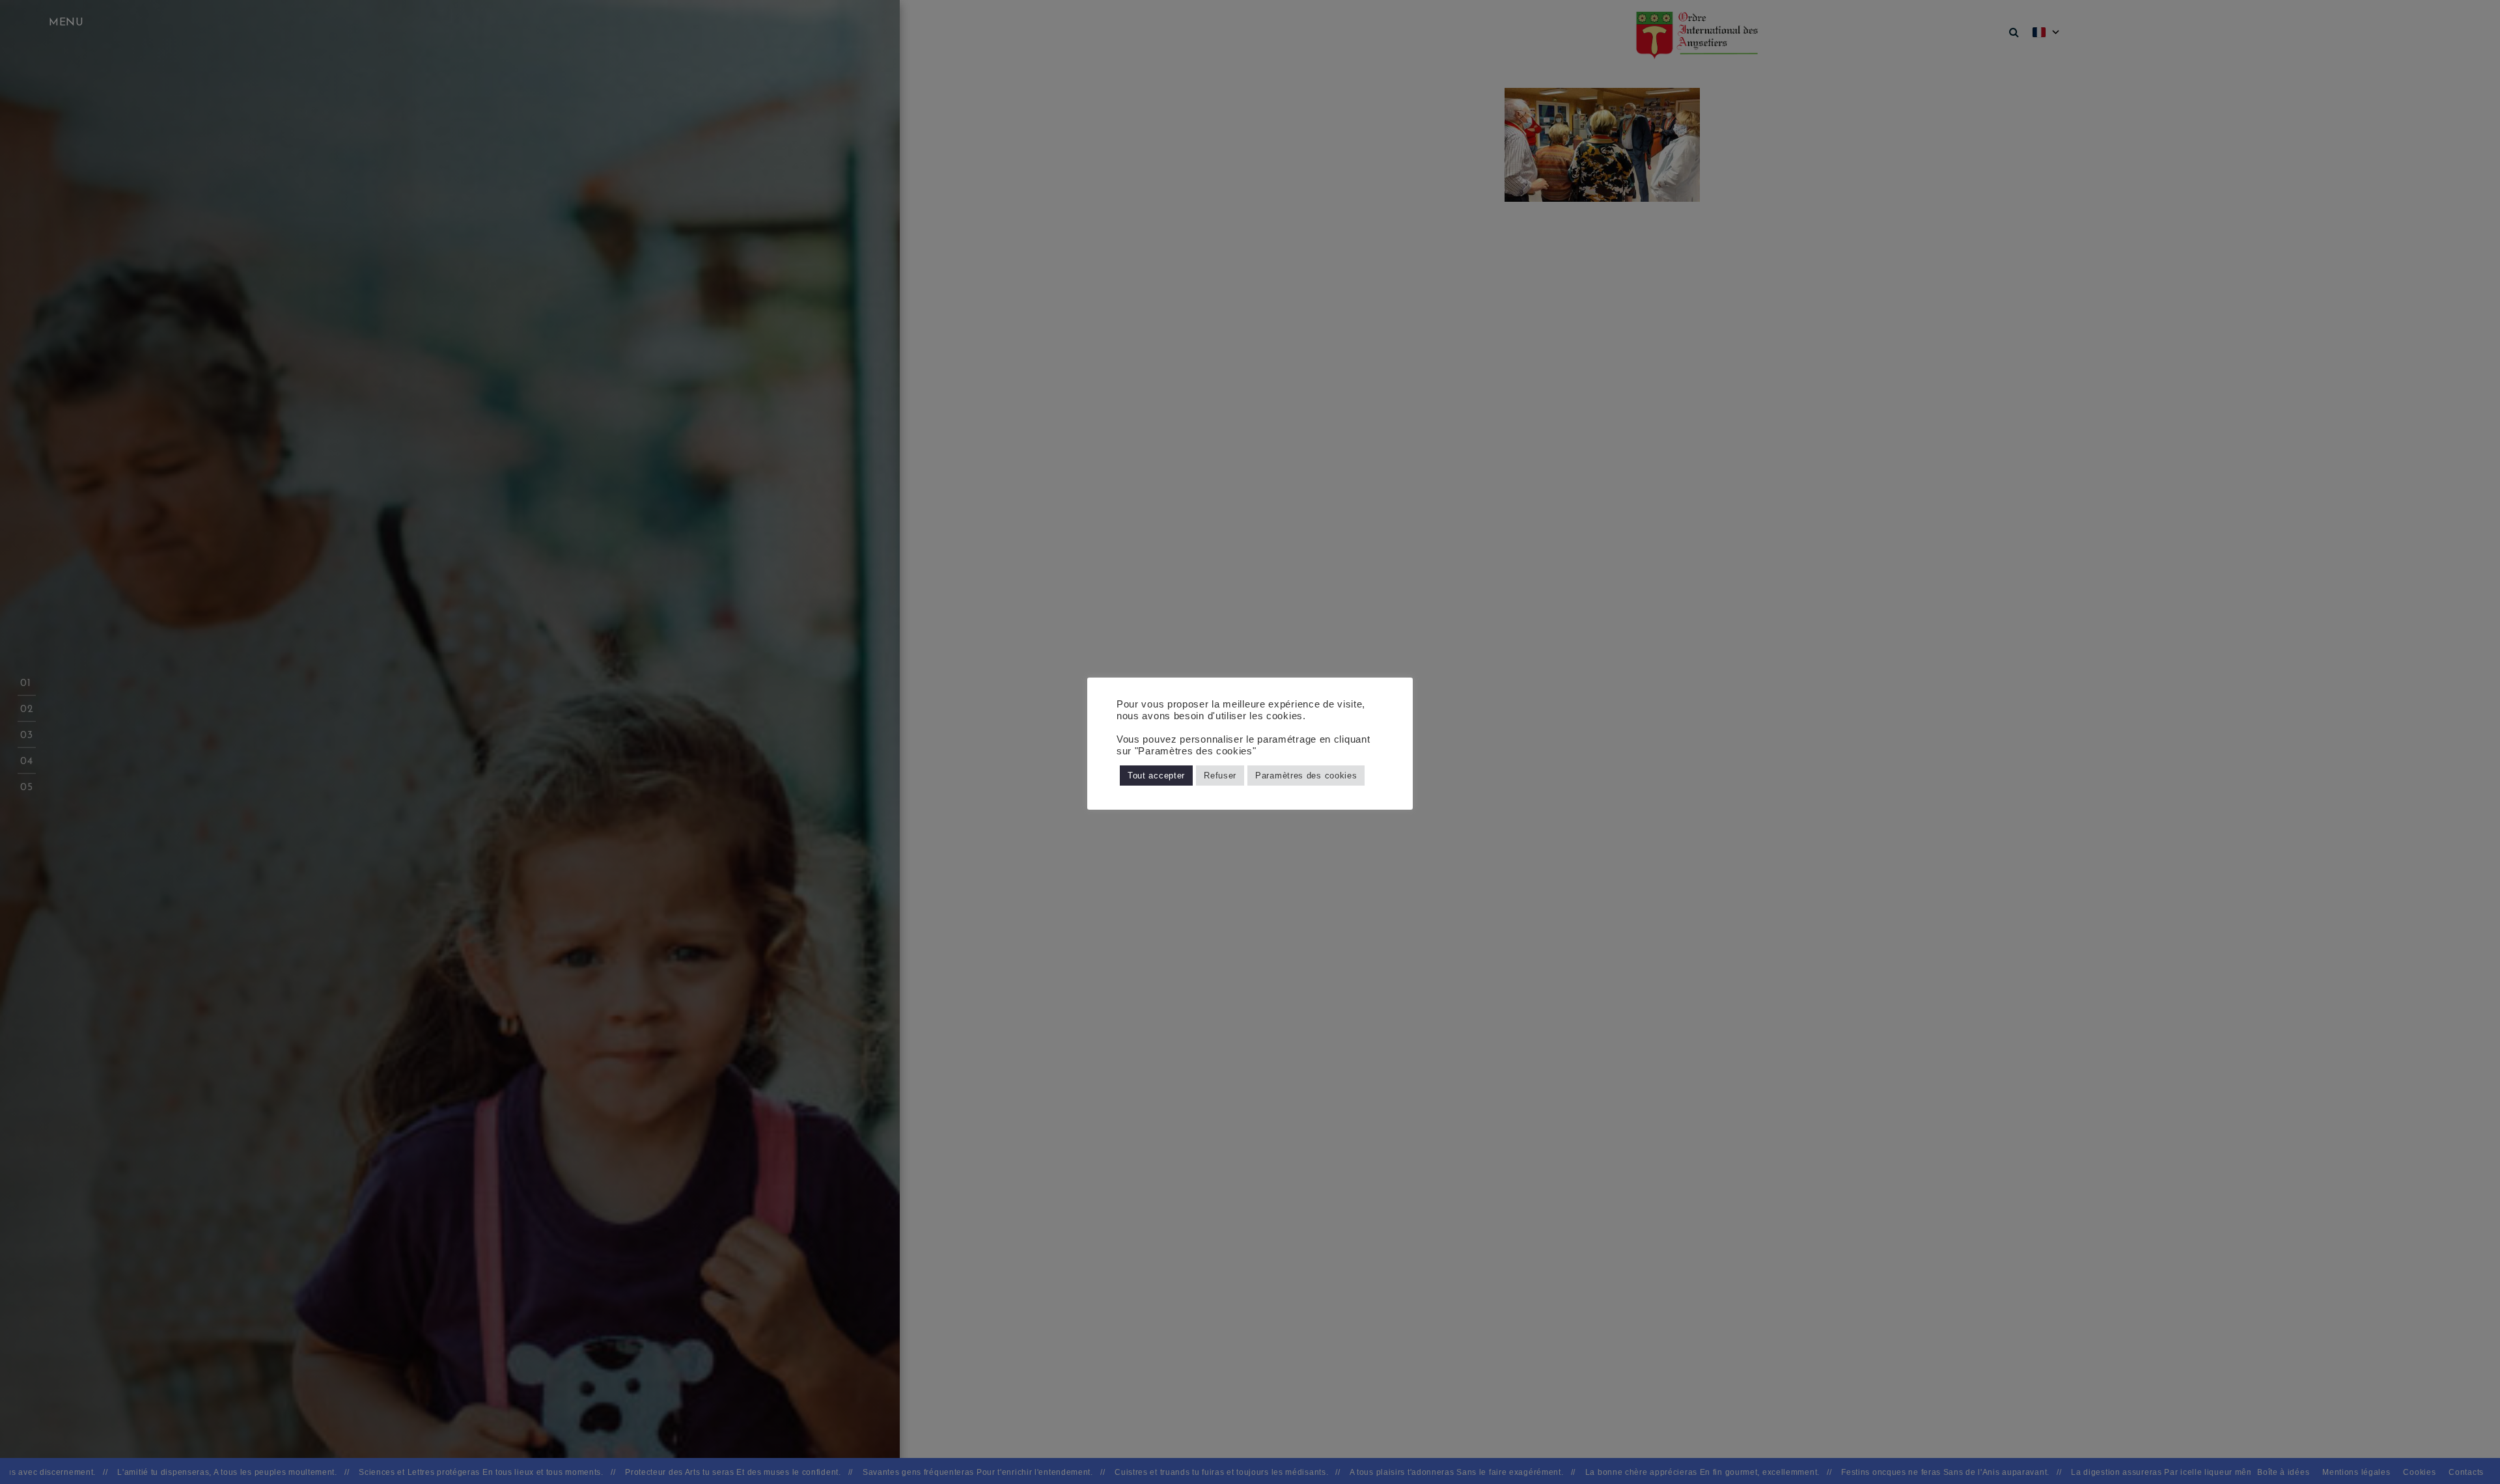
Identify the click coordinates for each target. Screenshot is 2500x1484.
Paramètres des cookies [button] (1306, 776)
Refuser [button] (1220, 776)
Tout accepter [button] (1156, 776)
